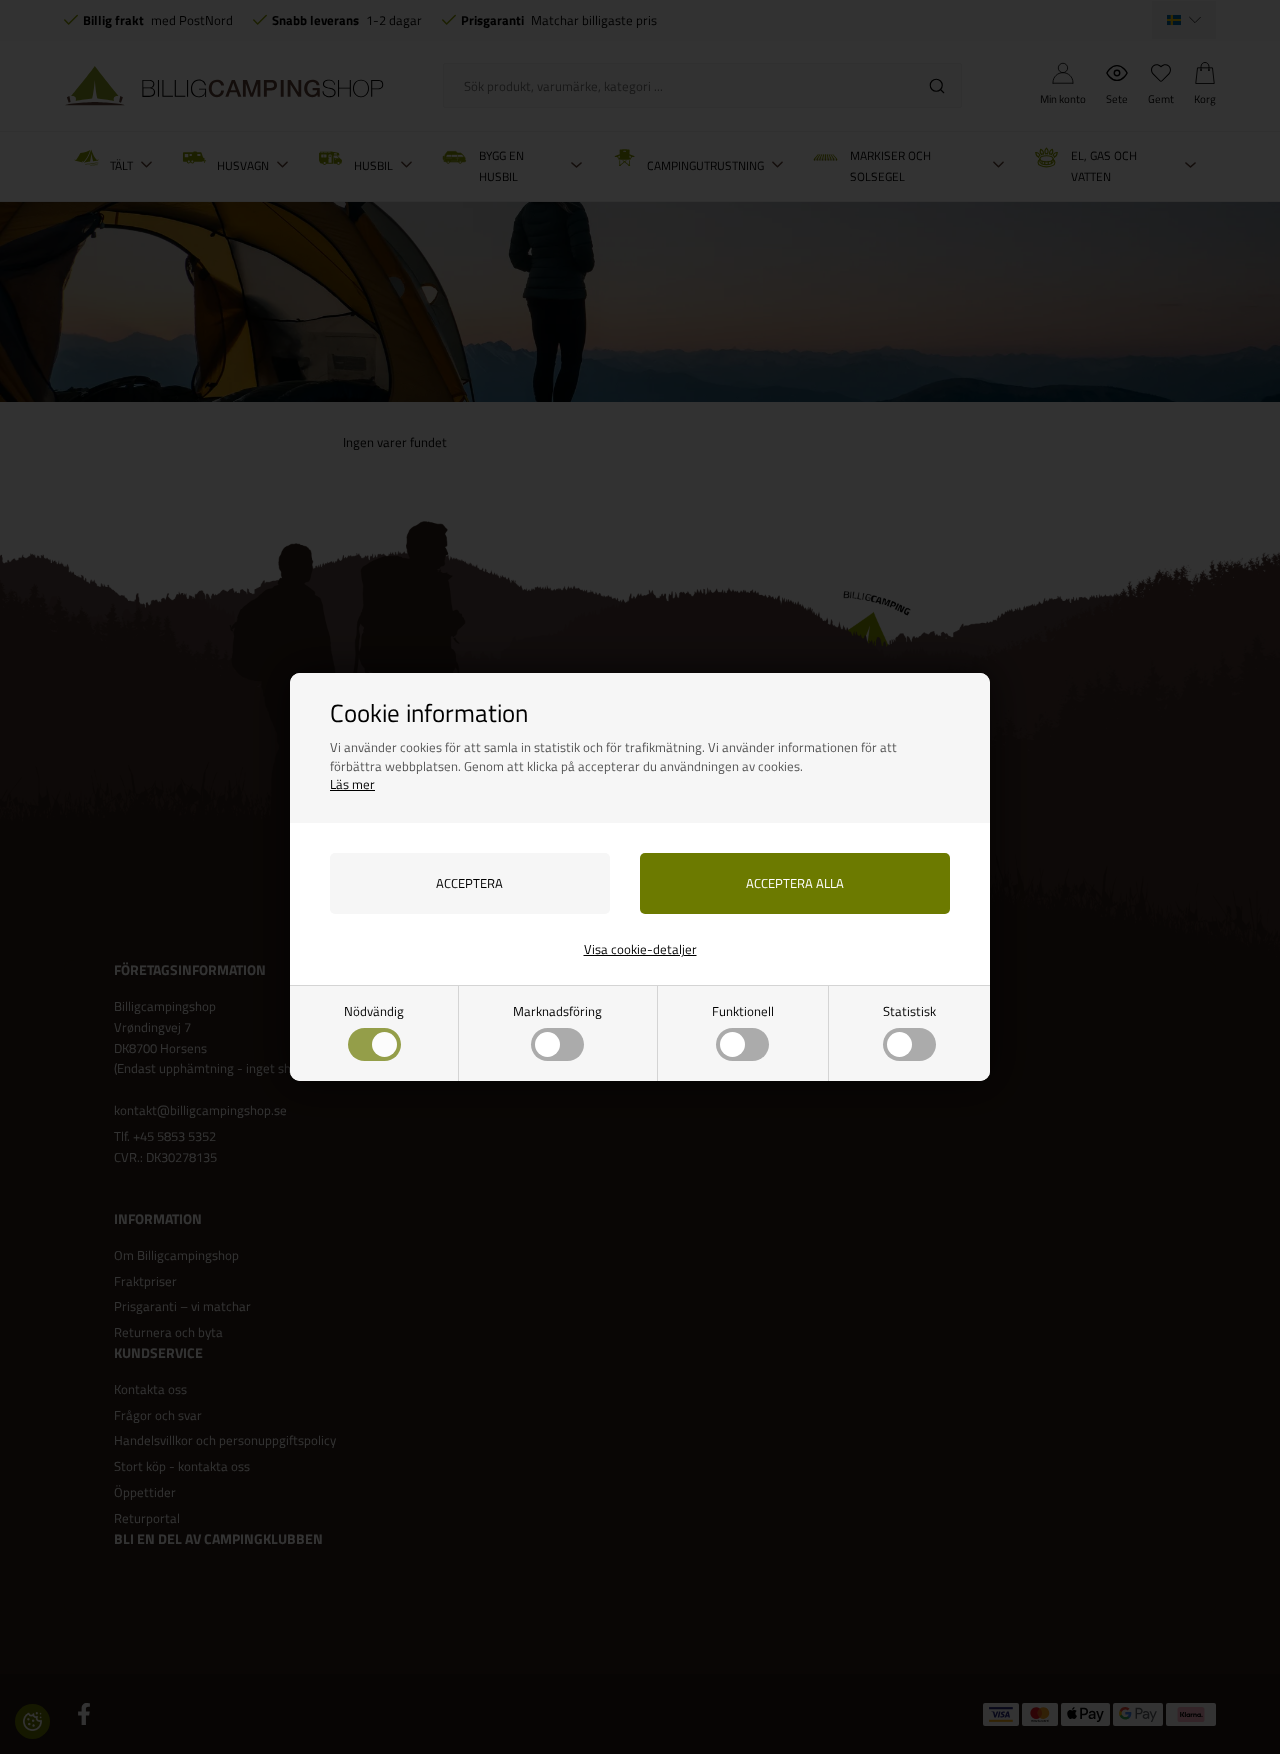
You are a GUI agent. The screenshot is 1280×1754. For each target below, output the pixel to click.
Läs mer (352, 784)
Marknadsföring (557, 1011)
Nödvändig (374, 1011)
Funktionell (743, 1011)
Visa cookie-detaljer (640, 949)
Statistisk (909, 1011)
